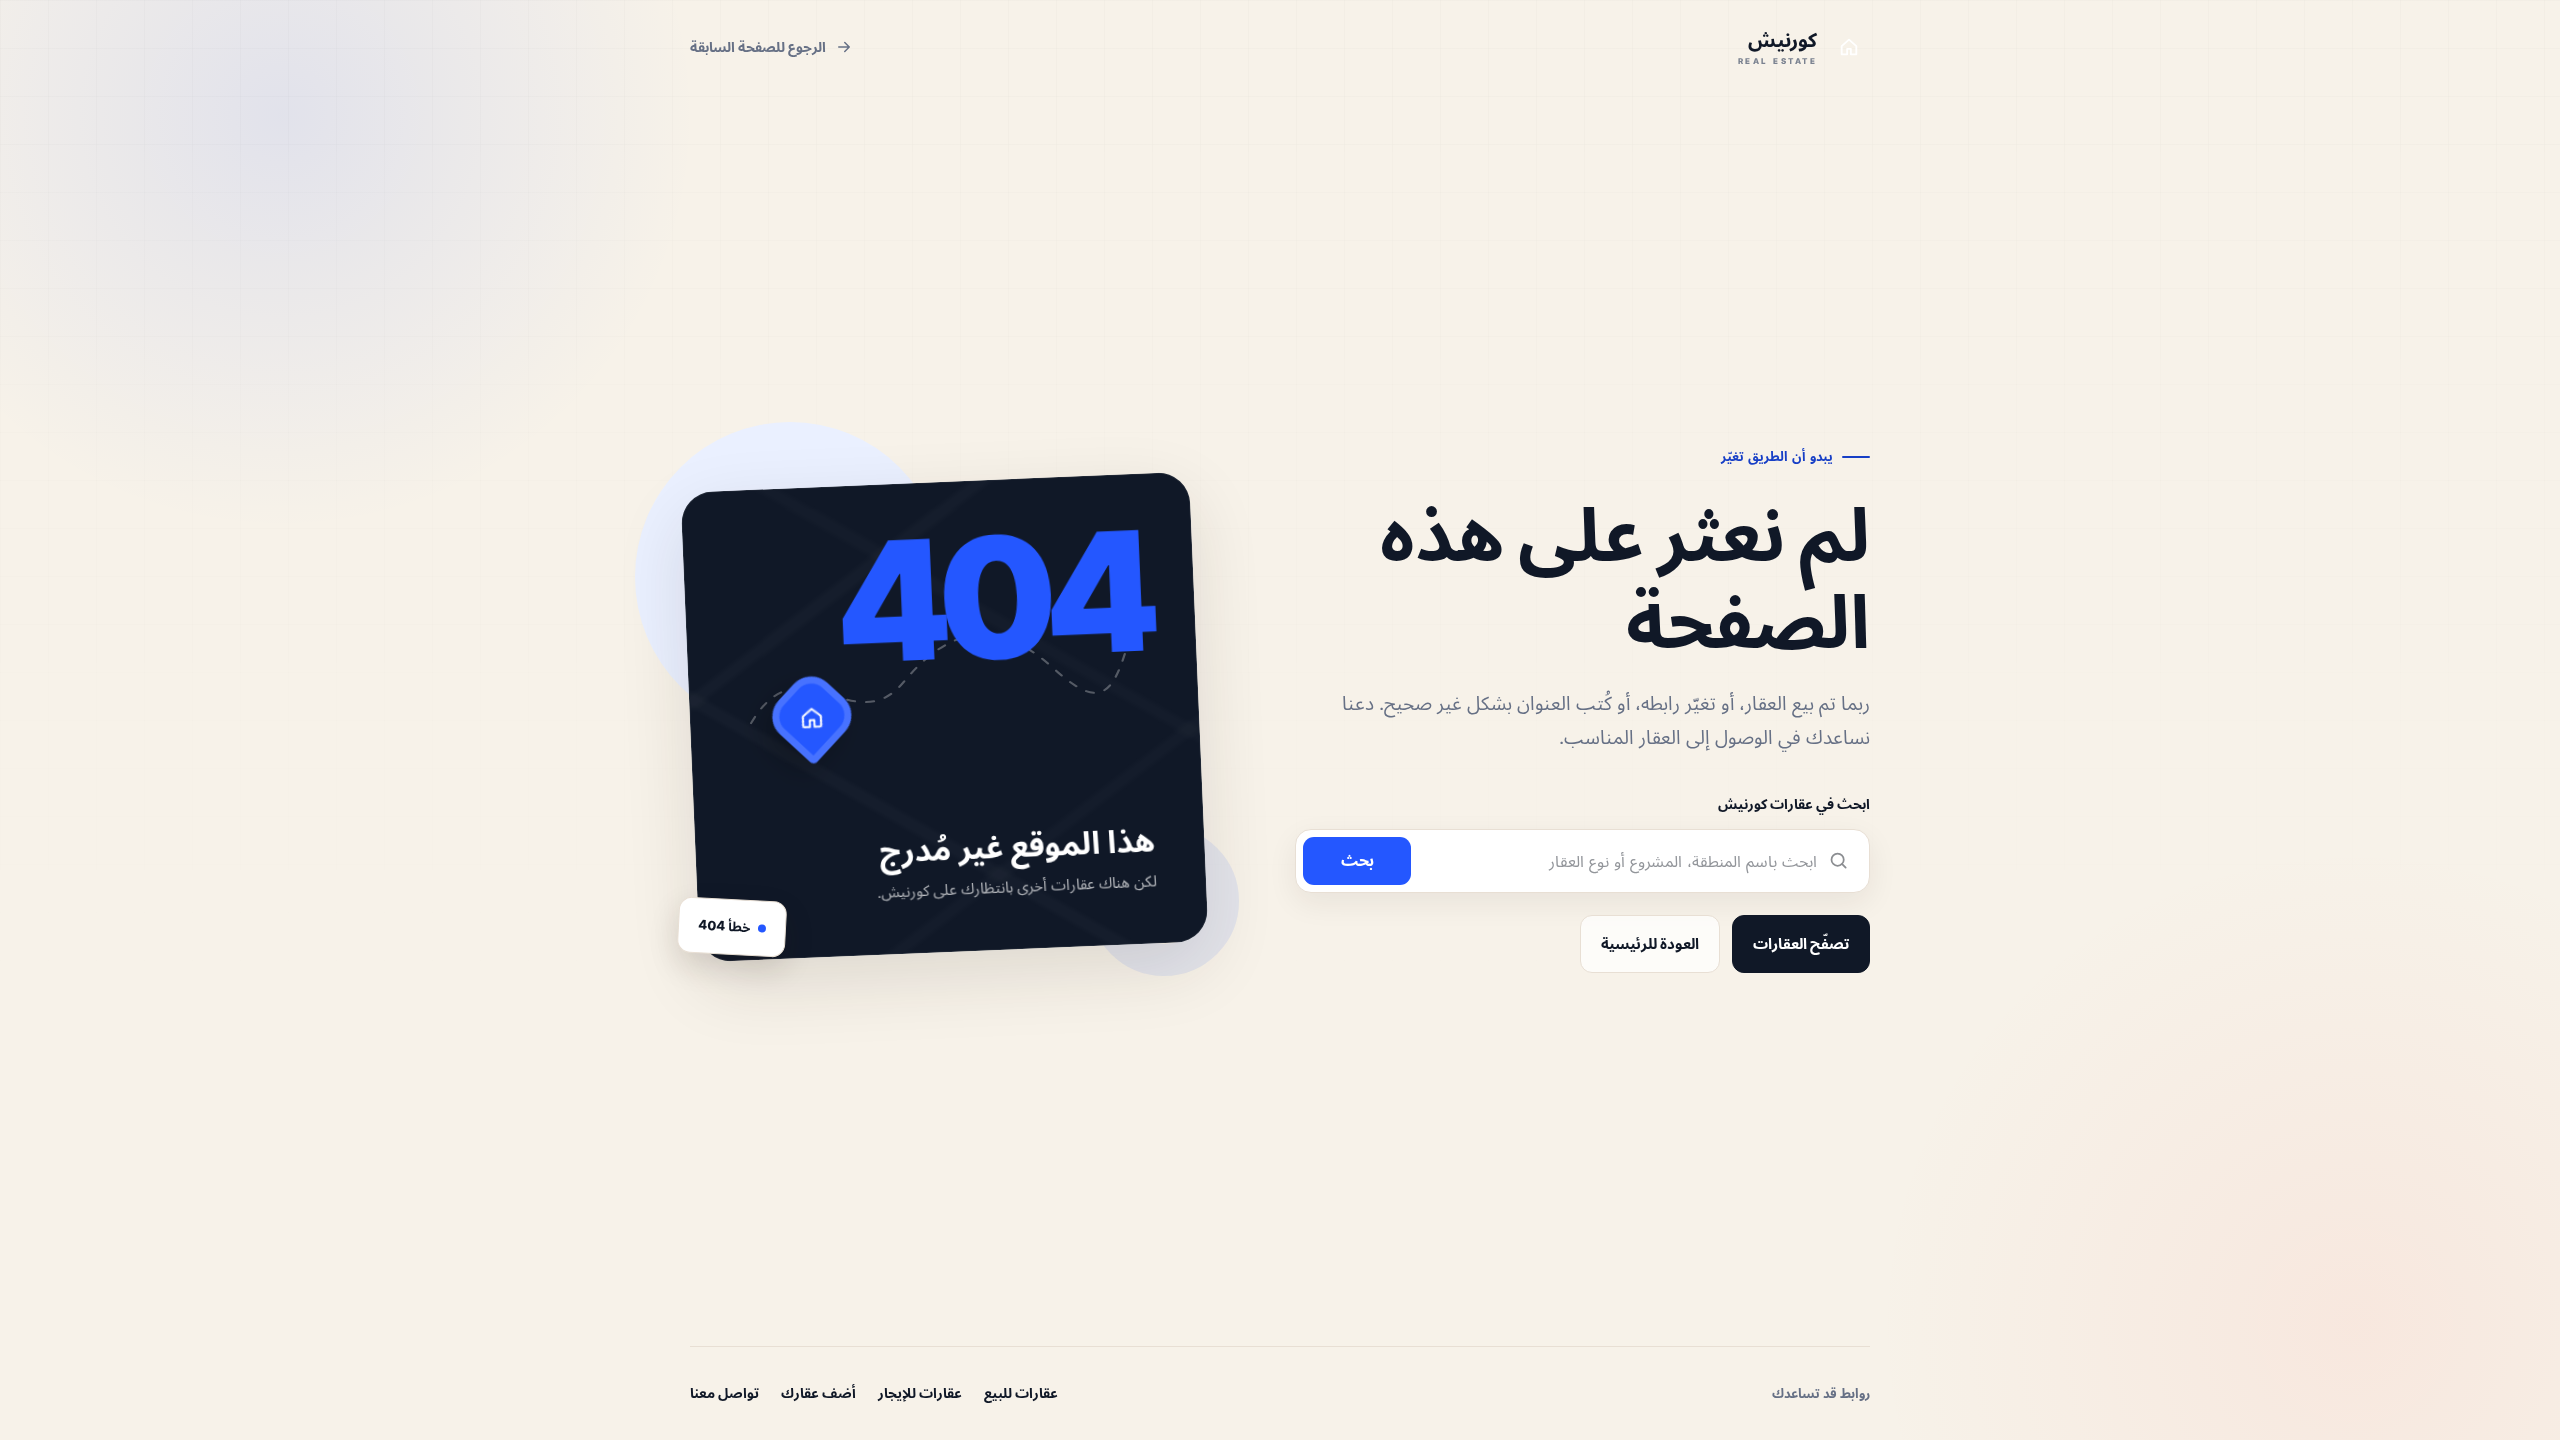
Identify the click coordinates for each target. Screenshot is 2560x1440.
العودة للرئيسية (1650, 943)
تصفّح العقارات (1801, 943)
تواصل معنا (724, 1392)
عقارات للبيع (1021, 1392)
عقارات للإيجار (920, 1392)
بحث (1357, 860)
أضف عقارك (818, 1392)
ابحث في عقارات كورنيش (1794, 803)
